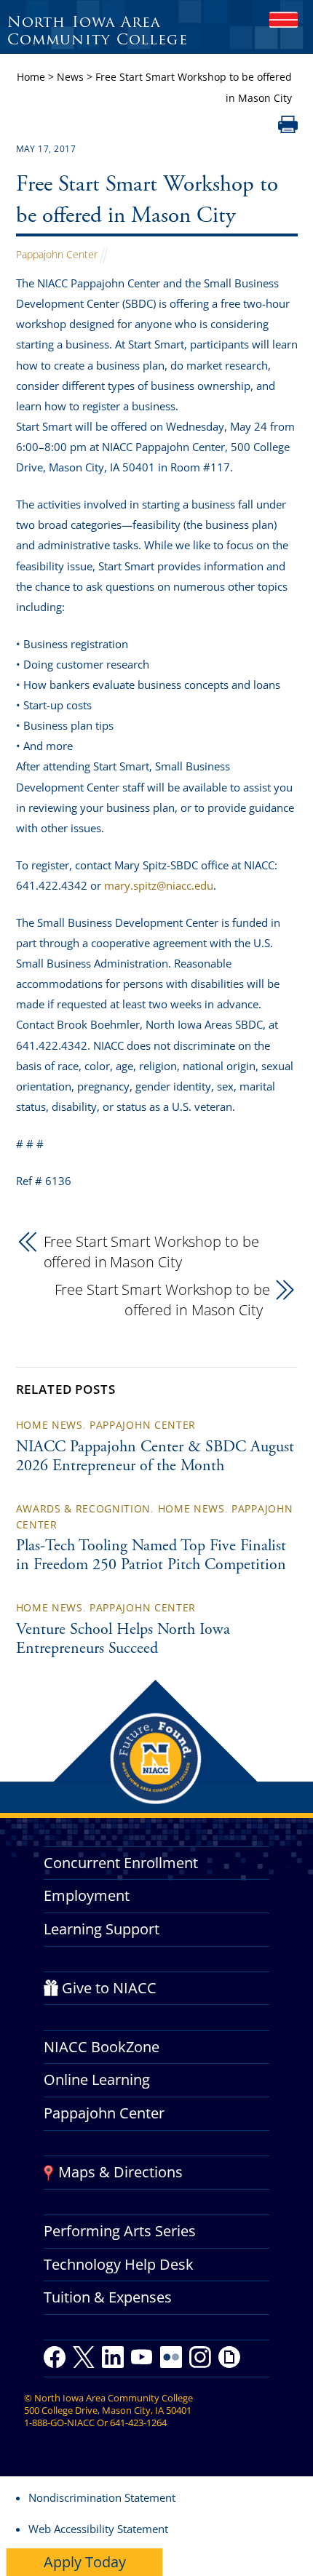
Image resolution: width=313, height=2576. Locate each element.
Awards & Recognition (84, 1508)
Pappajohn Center (57, 254)
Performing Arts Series (120, 2231)
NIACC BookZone (102, 2047)
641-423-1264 (138, 2423)
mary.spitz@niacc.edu (159, 885)
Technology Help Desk (119, 2264)
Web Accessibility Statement (98, 2529)
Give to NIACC (109, 1988)
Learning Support (102, 1929)
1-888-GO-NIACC (59, 2423)
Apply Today (85, 2562)
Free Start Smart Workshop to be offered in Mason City (151, 1252)
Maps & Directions (120, 2172)
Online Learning (97, 2079)
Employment (87, 1895)
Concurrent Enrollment (121, 1863)
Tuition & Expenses (108, 2297)
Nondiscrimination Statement (102, 2497)
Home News (49, 1425)
